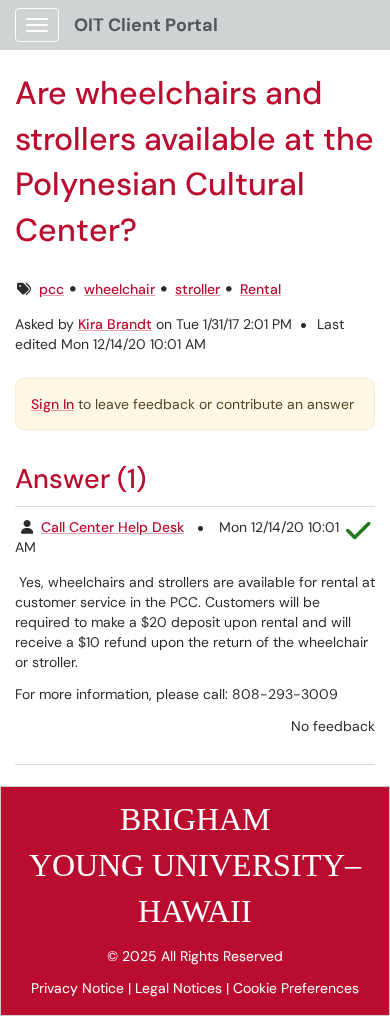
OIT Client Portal (146, 25)
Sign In (52, 404)
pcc (51, 289)
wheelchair (119, 289)
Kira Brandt (115, 324)
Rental (260, 289)
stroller (197, 289)
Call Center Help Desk (112, 527)
